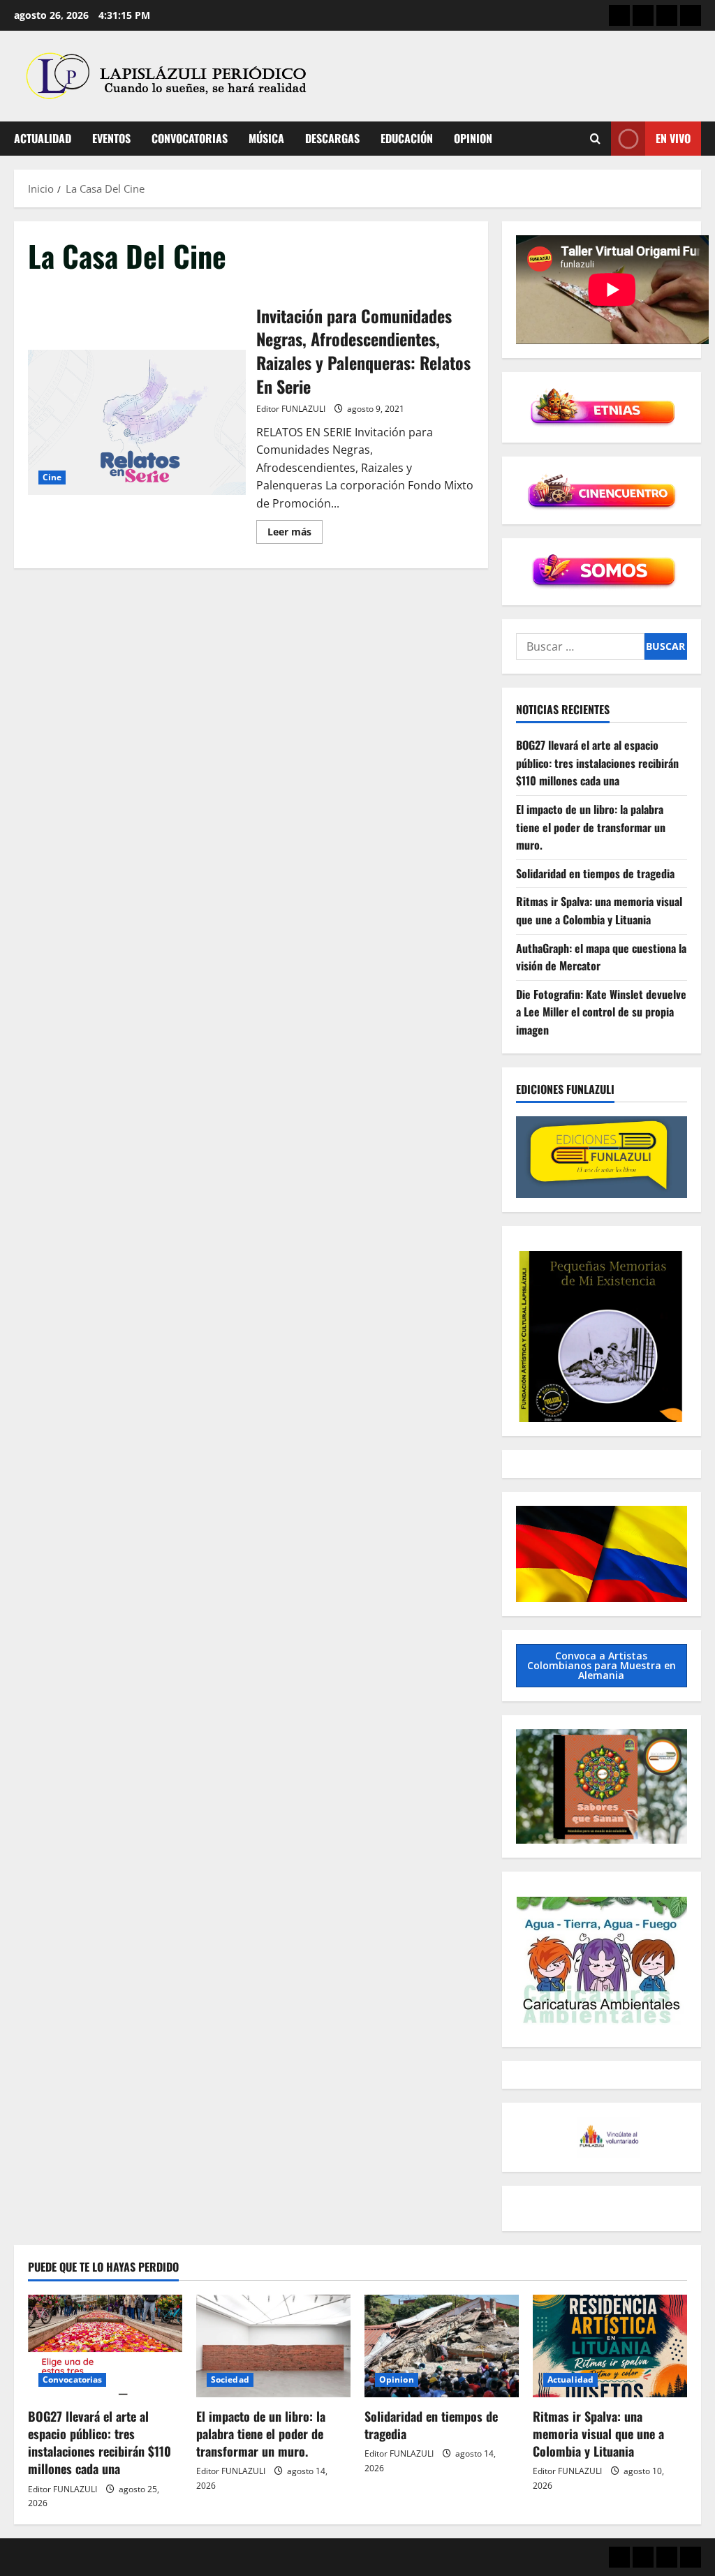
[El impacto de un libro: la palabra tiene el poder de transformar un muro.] (273, 2346)
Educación (407, 138)
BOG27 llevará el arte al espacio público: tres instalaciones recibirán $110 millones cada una (597, 763)
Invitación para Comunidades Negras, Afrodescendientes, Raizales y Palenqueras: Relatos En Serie (137, 422)
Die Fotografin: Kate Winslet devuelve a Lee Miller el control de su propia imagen (601, 1012)
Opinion (473, 138)
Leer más (295, 534)
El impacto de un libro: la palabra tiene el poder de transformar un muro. (591, 827)
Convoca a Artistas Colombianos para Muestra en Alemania (602, 1665)
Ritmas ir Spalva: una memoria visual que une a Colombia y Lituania (599, 910)
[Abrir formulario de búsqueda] (595, 139)
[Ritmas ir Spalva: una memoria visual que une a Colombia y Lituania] (610, 2346)
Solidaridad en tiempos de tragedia (595, 873)
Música (266, 138)
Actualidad (43, 138)
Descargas (332, 138)
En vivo (673, 138)
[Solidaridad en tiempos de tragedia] (442, 2346)
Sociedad (230, 2379)
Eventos (111, 138)
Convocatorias (190, 138)
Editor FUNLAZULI (291, 409)
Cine (52, 477)
